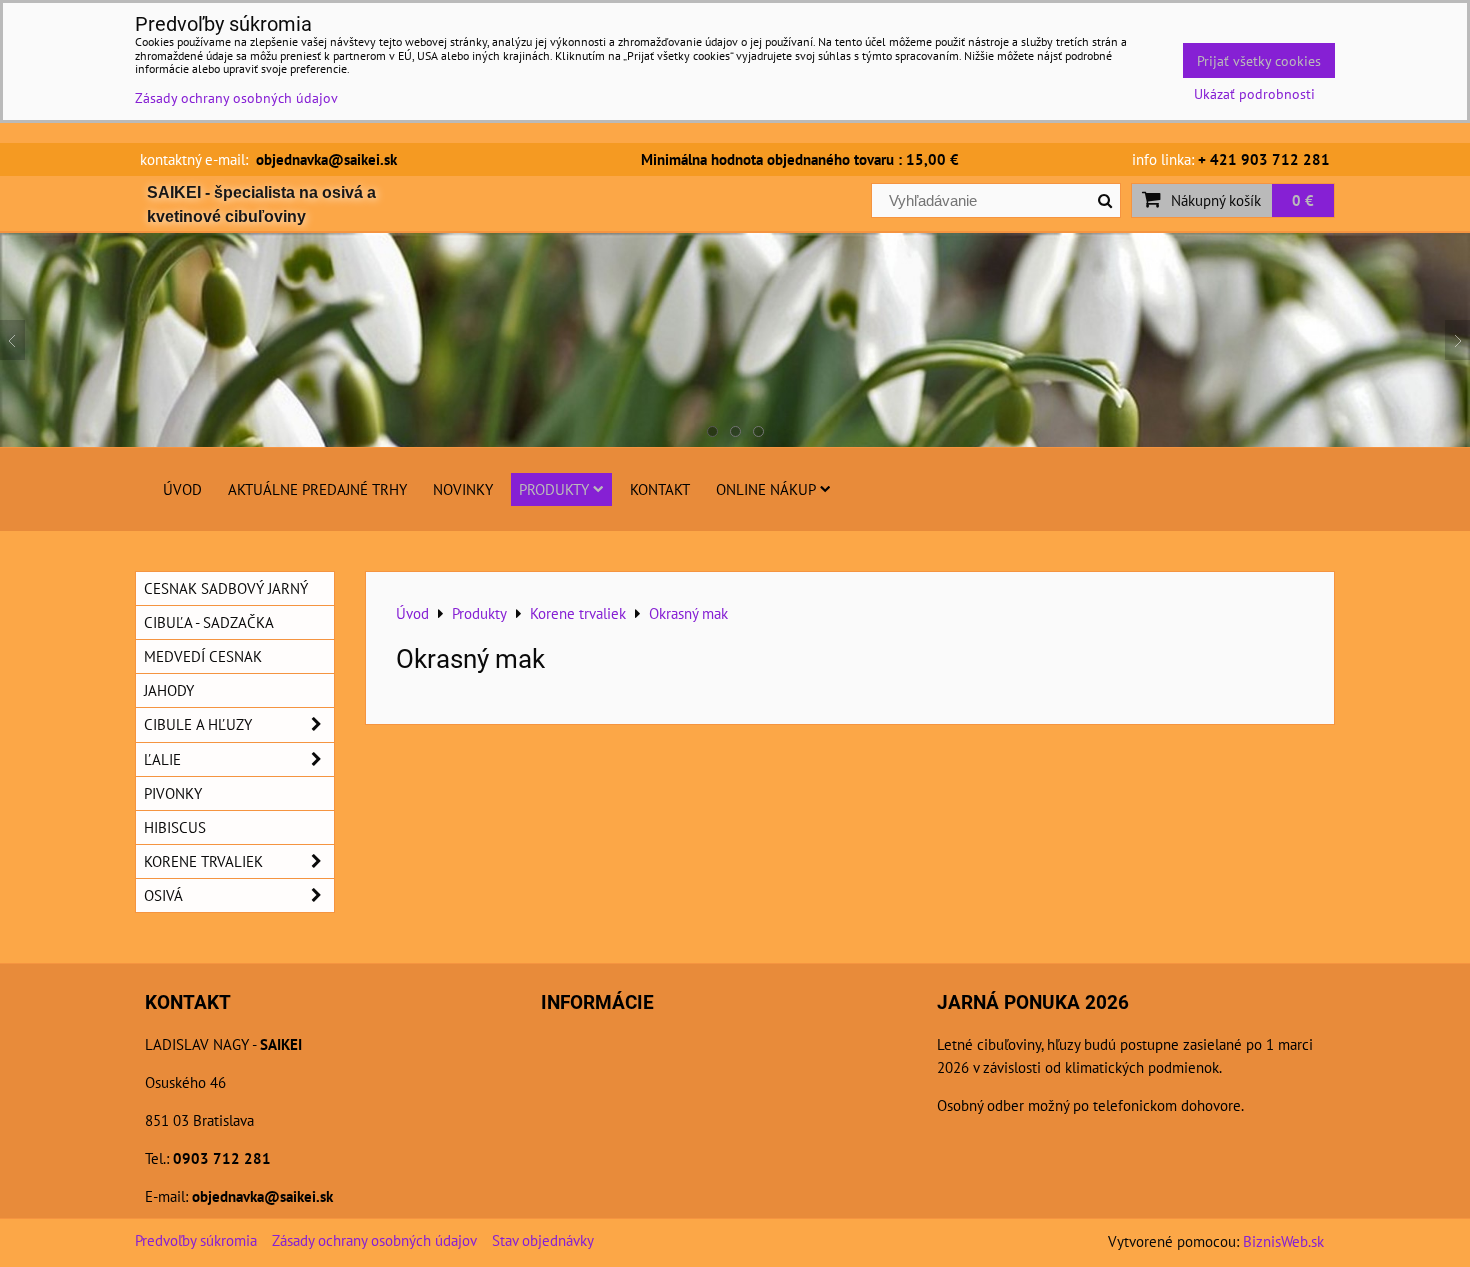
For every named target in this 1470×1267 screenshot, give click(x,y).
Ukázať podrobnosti (1254, 94)
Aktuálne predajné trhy (317, 489)
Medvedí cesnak (203, 656)
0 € (1303, 200)
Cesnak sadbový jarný (226, 588)
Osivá (163, 895)
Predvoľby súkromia (196, 1240)
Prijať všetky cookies (1259, 60)
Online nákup (766, 489)
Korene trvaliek (203, 861)
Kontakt (660, 489)
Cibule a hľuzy (198, 724)
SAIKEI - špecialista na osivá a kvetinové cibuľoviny (261, 204)
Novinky (463, 489)
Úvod (182, 489)
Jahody (169, 690)
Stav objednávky (543, 1240)
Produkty (554, 489)
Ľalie (162, 759)
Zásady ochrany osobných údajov (374, 1240)
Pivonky (173, 793)
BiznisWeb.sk (1283, 1241)
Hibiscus (175, 827)
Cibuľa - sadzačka (209, 622)
